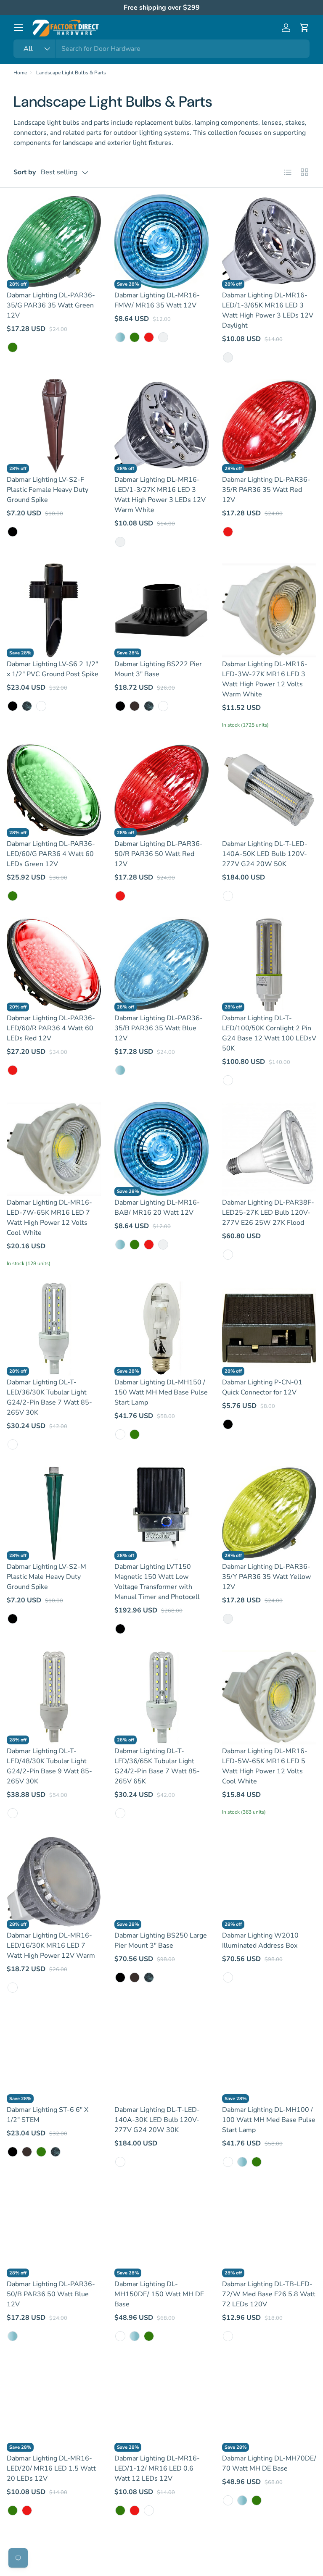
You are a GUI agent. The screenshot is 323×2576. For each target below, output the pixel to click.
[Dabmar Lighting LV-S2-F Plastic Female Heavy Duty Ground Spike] (54, 426)
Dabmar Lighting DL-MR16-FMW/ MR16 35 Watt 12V (157, 300)
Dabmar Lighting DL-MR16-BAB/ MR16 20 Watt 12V (157, 1208)
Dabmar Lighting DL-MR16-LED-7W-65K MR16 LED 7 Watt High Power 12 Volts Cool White (49, 1218)
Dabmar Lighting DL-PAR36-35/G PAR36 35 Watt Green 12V (51, 305)
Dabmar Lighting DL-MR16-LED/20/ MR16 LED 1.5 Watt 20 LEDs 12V (51, 2468)
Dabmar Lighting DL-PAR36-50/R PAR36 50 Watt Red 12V (159, 854)
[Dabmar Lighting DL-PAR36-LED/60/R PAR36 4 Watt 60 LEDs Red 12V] (54, 964)
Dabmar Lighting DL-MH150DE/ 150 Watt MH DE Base (159, 2294)
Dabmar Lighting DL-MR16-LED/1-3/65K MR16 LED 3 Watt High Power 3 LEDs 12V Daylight (268, 310)
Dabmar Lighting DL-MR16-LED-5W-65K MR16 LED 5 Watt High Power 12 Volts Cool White (265, 1766)
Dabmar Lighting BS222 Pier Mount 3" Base (158, 669)
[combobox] (161, 49)
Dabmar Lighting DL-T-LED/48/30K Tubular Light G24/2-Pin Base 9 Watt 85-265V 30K (49, 1766)
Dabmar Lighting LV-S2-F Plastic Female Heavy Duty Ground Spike (48, 490)
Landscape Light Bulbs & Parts (71, 73)
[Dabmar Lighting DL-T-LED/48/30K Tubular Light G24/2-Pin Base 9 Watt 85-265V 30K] (54, 1697)
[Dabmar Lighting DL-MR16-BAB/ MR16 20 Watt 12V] (161, 1149)
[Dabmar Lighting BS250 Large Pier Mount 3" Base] (161, 1882)
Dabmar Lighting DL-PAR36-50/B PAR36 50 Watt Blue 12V (51, 2294)
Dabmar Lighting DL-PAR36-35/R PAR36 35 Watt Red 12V (266, 490)
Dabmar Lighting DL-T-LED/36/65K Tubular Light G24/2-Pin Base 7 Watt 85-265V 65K (157, 1766)
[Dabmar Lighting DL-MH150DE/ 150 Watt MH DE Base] (161, 2230)
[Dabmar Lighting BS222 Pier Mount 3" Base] (161, 610)
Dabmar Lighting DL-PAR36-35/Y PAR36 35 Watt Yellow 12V (266, 1577)
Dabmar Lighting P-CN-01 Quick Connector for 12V (262, 1387)
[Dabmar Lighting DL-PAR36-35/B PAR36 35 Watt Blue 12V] (161, 964)
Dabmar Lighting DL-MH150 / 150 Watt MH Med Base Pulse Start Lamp (161, 1392)
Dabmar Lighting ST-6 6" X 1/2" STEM (48, 2115)
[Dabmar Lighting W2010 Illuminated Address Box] (269, 1882)
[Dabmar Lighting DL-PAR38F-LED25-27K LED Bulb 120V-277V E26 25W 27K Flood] (269, 1149)
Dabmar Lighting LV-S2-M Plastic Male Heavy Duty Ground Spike (46, 1577)
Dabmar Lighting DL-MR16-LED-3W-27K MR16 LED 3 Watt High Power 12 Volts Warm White (265, 679)
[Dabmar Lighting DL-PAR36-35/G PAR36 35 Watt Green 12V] (54, 242)
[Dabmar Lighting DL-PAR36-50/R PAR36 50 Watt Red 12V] (161, 790)
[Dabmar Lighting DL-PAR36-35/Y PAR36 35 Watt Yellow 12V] (269, 1513)
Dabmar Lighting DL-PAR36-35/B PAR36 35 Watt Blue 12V (159, 1028)
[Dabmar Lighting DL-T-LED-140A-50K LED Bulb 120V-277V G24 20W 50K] (269, 790)
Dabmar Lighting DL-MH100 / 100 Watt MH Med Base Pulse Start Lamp (269, 2120)
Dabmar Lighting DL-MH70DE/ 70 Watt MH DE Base (269, 2463)
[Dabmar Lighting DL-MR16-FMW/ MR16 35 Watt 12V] (161, 242)
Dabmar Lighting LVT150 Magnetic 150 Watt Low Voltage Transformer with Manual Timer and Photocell (157, 1582)
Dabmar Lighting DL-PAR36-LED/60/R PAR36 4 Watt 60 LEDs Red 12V (51, 1028)
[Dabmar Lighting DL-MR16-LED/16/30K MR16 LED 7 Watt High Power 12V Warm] (54, 1882)
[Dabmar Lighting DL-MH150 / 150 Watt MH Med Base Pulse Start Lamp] (161, 1329)
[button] (304, 28)
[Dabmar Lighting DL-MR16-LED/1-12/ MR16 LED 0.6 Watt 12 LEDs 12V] (161, 2405)
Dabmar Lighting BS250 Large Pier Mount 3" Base (161, 1941)
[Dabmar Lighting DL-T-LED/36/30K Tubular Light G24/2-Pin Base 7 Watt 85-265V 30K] (54, 1329)
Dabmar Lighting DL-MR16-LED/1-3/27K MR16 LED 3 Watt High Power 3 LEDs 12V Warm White (160, 495)
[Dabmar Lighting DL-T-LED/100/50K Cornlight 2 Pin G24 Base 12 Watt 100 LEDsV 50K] (269, 964)
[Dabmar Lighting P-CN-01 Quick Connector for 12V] (269, 1329)
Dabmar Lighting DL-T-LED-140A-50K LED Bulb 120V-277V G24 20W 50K (265, 854)
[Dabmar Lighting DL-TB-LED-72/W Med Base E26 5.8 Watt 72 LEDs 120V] (269, 2230)
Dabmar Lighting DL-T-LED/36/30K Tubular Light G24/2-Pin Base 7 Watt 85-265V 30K (49, 1397)
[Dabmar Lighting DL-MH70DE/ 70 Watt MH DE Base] (269, 2405)
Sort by (25, 172)
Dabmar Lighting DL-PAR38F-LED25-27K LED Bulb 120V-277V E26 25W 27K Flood (268, 1213)
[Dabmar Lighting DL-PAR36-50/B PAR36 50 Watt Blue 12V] (54, 2230)
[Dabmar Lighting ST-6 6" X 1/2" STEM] (54, 2056)
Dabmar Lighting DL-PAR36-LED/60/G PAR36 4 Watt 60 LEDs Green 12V (51, 854)
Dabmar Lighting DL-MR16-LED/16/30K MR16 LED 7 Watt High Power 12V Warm (51, 1946)
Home (20, 73)
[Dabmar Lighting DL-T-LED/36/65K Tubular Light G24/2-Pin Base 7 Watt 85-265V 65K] (161, 1697)
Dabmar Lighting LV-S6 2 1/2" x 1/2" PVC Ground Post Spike (53, 669)
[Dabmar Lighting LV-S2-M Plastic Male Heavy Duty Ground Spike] (54, 1513)
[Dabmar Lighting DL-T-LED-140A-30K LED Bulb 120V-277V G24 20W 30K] (161, 2056)
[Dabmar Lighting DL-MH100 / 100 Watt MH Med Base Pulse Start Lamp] (269, 2056)
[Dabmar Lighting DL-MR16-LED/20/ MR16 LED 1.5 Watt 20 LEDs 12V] (54, 2405)
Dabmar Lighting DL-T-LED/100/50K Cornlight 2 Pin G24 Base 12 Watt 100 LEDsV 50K (269, 1033)
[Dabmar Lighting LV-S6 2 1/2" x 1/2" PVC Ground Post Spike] (54, 610)
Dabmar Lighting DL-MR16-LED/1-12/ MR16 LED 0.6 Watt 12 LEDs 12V (157, 2468)
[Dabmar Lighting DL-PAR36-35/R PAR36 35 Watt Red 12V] (269, 426)
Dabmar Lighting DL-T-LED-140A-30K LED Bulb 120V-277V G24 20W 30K (157, 2120)
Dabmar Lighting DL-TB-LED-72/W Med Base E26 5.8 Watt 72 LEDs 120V (269, 2294)
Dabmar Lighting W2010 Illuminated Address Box (260, 1941)
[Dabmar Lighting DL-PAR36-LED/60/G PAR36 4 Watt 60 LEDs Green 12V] (54, 790)
